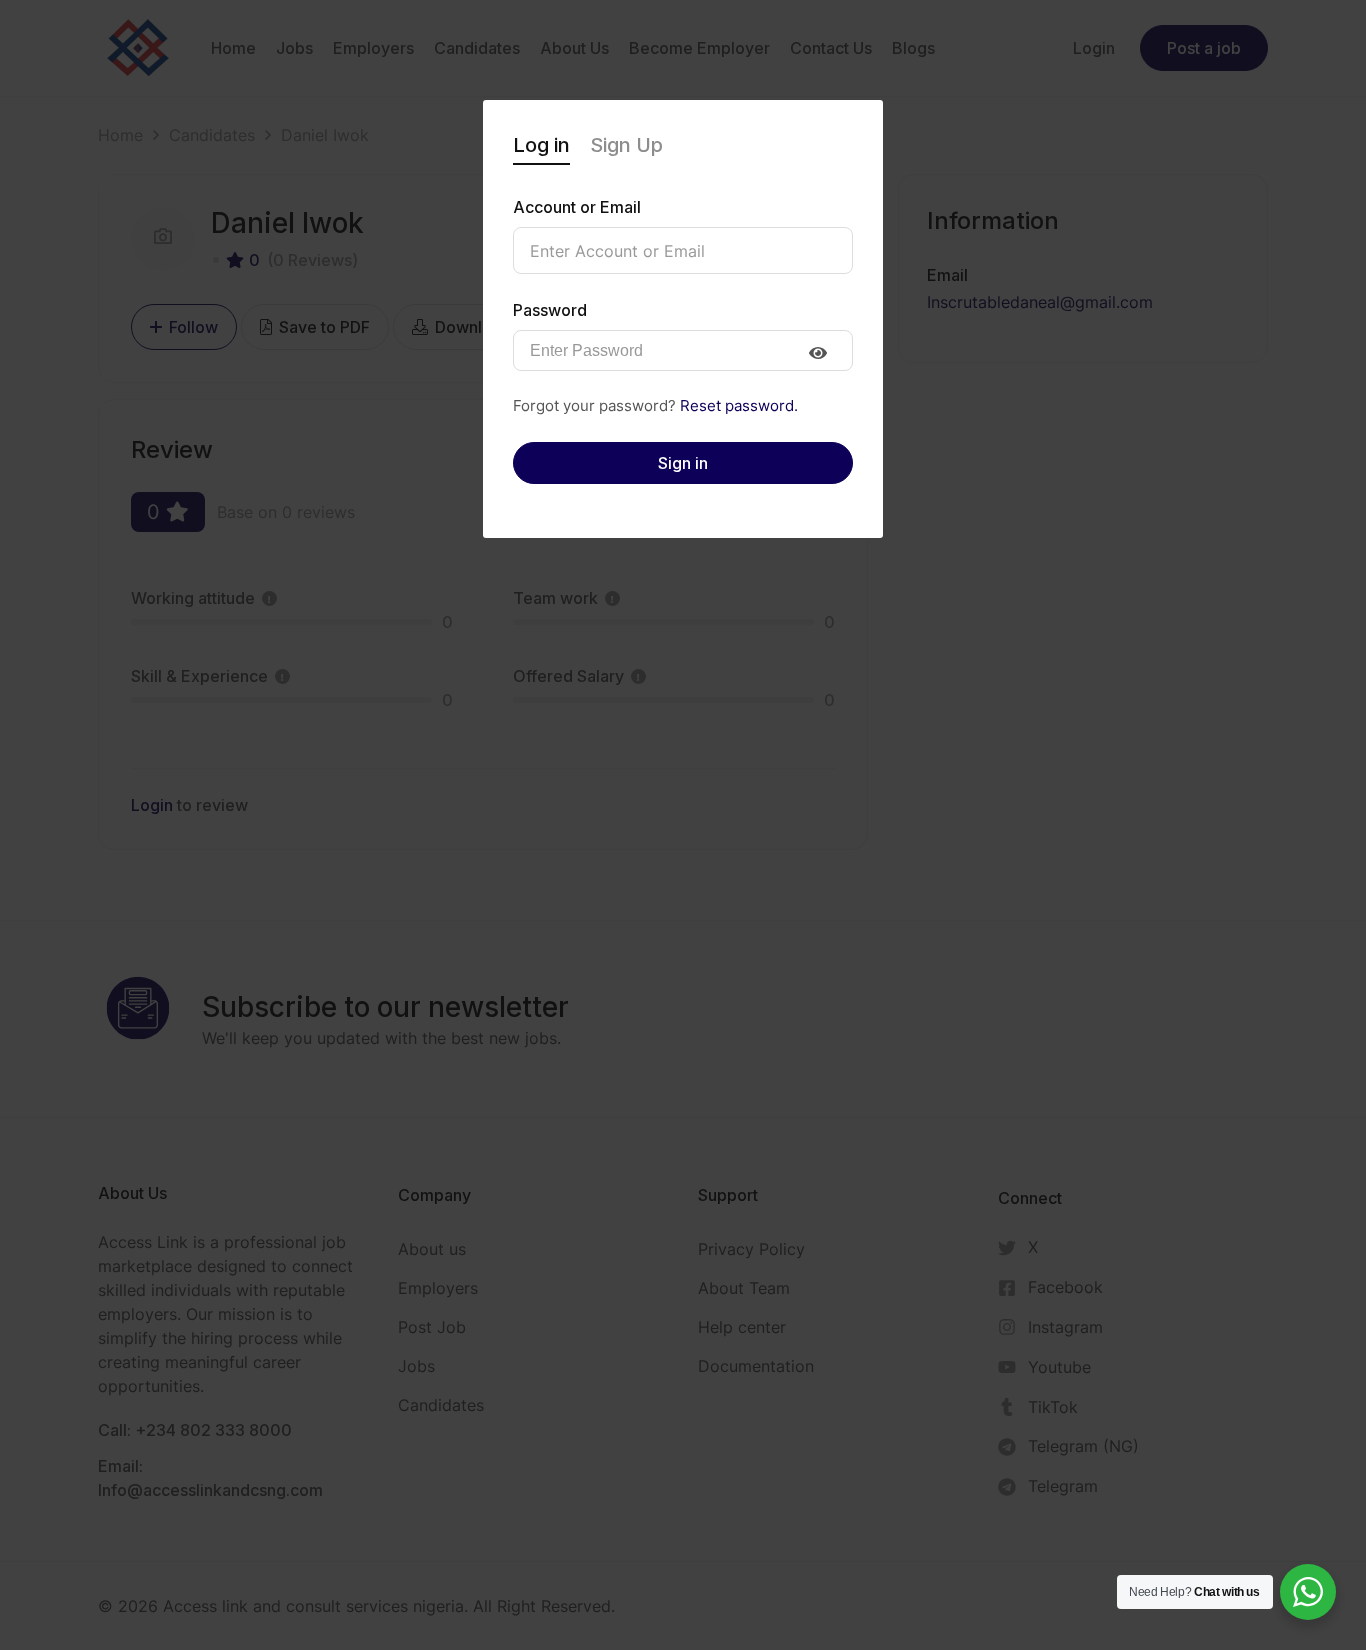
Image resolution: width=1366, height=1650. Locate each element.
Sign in (683, 463)
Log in (541, 145)
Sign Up (626, 145)
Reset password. (739, 405)
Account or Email (577, 207)
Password (550, 310)
